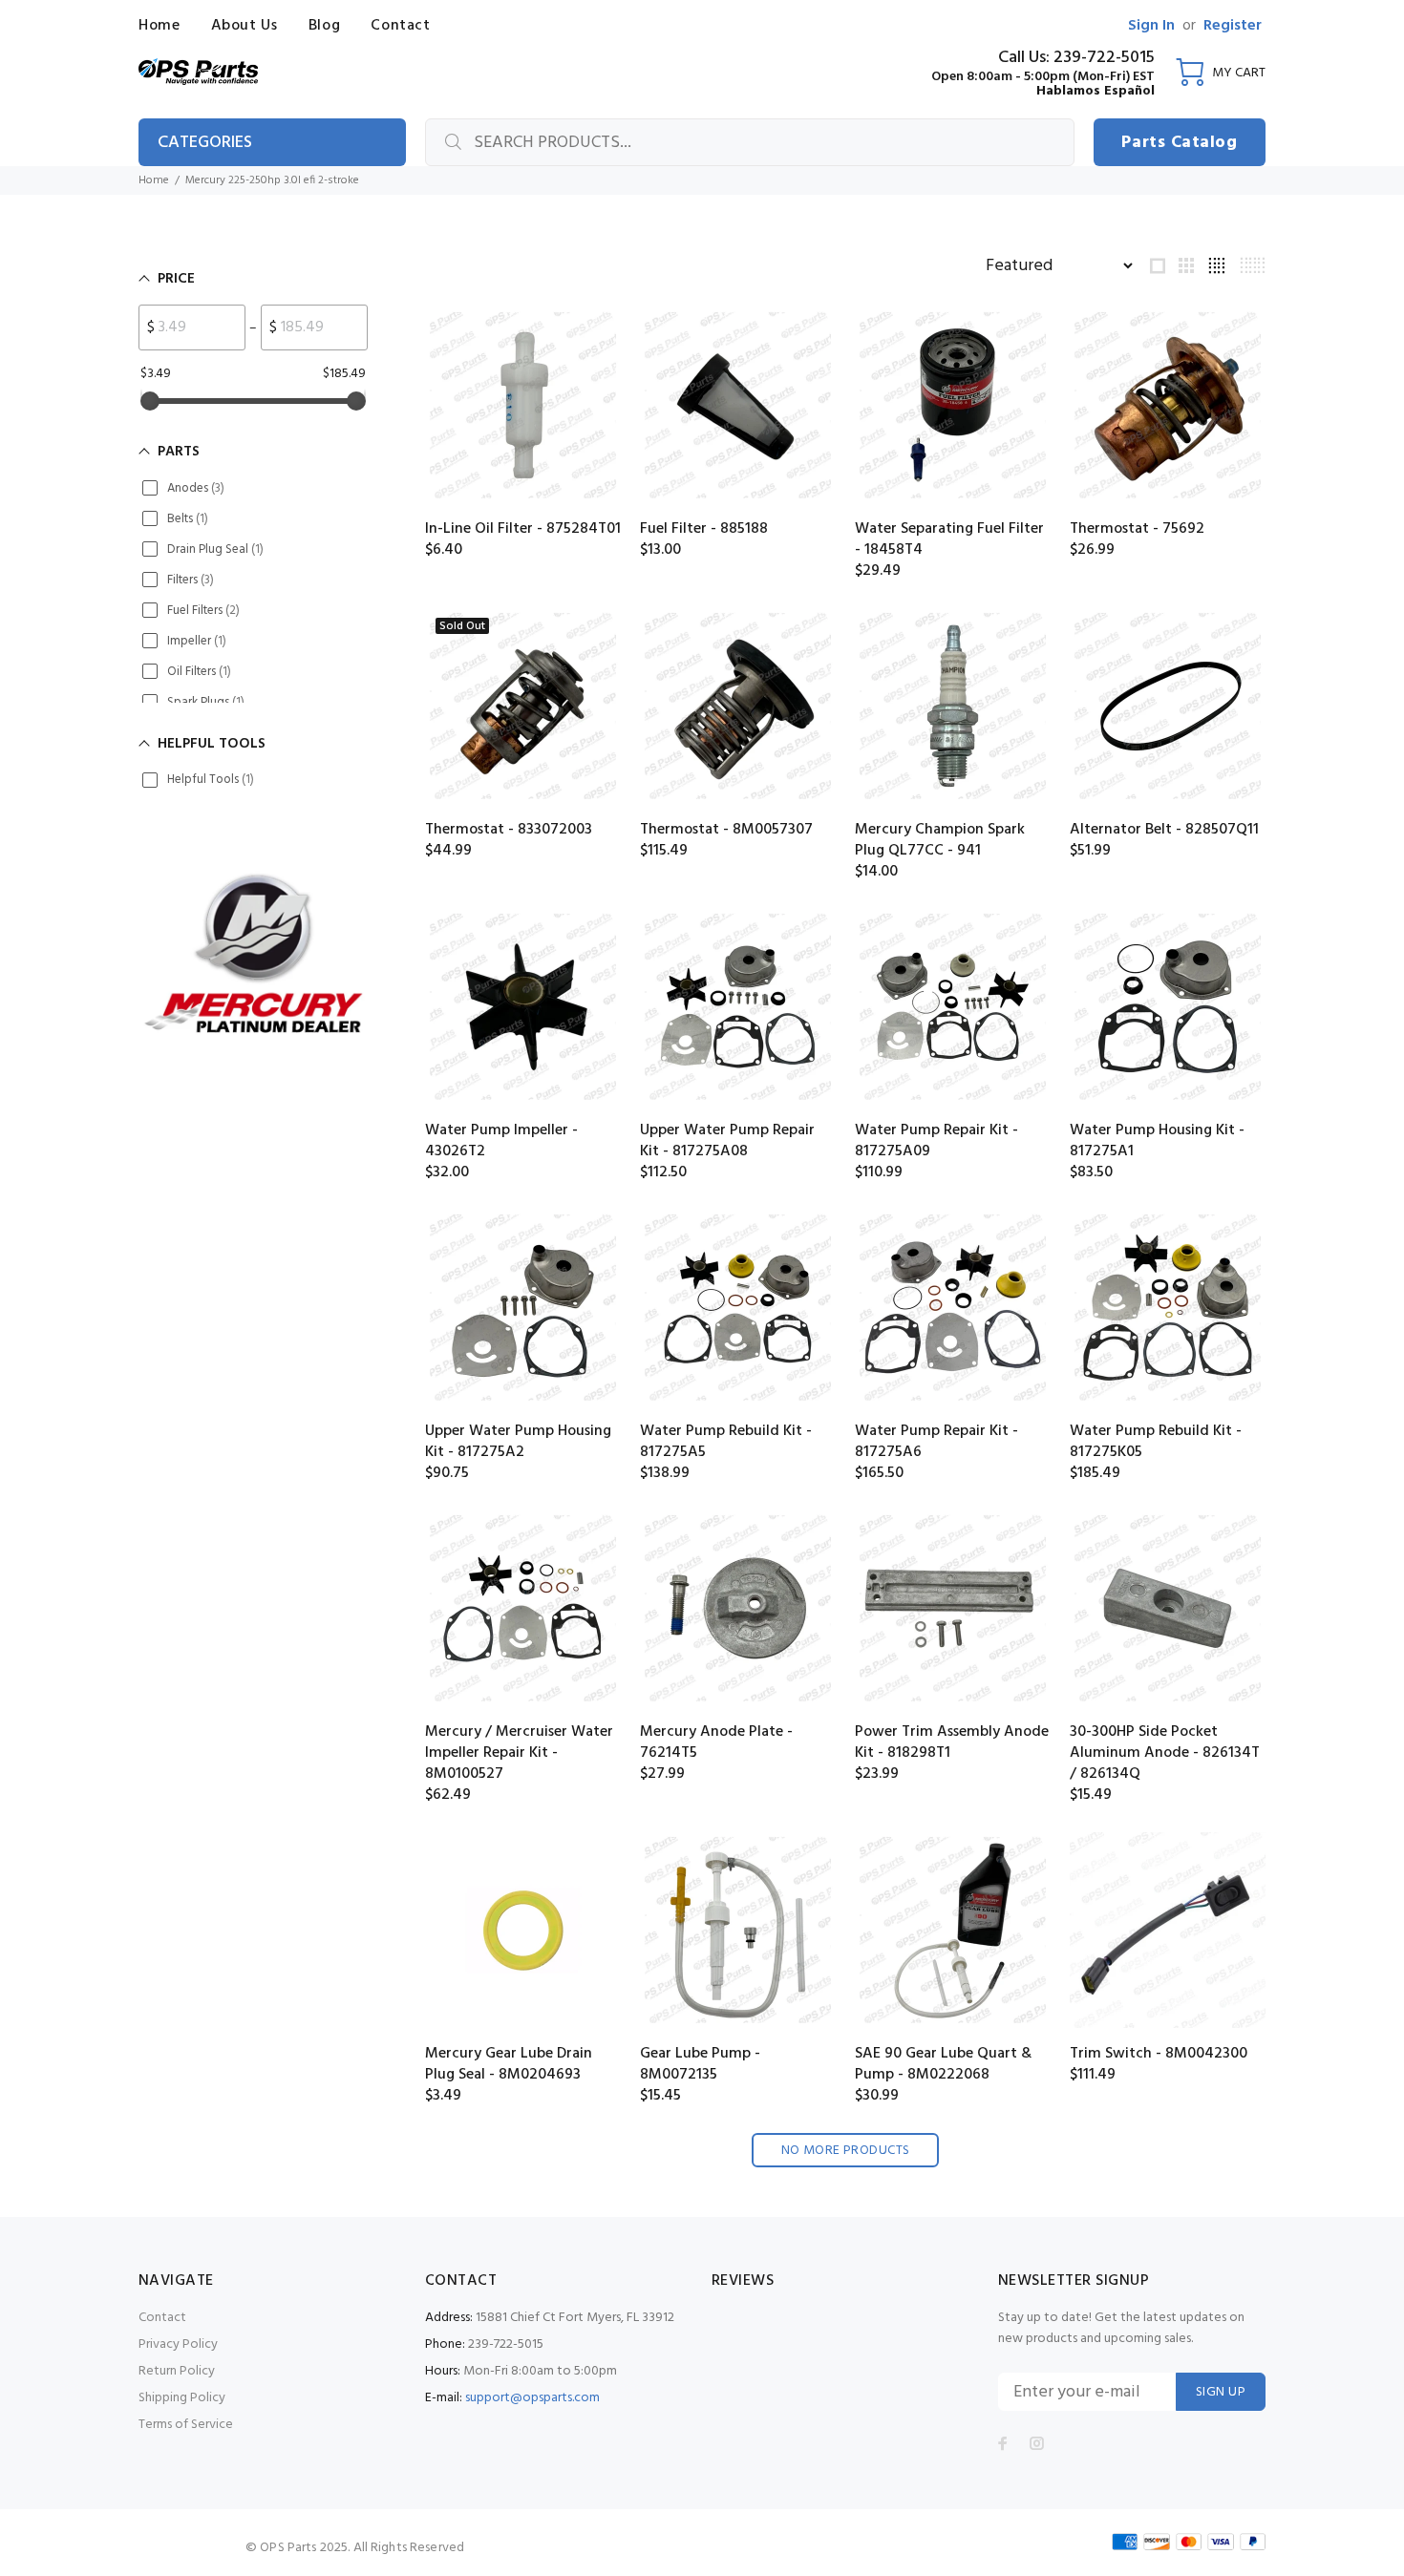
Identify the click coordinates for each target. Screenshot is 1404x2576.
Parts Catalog (1179, 143)
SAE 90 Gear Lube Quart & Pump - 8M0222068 (943, 2064)
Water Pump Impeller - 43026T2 (501, 1141)
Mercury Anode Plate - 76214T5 (716, 1742)
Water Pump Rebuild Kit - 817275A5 (726, 1442)
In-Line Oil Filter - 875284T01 (523, 529)
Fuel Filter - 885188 (704, 529)
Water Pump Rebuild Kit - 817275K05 (1156, 1442)
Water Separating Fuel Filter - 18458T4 (949, 539)
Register (1233, 26)
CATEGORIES (205, 143)
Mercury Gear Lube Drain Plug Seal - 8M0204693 (509, 2064)
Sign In (1151, 26)
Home (154, 180)
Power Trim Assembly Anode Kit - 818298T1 (952, 1742)
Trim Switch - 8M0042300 (1159, 2054)
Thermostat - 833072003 (509, 830)
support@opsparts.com (532, 2398)
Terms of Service (186, 2425)
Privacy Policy (178, 2344)
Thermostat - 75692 (1137, 529)
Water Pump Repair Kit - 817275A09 (936, 1141)
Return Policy (177, 2371)
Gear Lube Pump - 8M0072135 (700, 2064)
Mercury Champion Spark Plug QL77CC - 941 (940, 840)
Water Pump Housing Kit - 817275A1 (1157, 1141)
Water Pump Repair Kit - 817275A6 (936, 1442)
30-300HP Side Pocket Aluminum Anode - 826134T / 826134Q (1165, 1753)
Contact (162, 2318)
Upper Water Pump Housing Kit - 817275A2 (518, 1442)
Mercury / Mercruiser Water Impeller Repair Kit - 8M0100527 (519, 1753)
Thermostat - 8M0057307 (726, 830)
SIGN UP (1221, 2392)
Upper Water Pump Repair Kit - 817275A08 (727, 1141)
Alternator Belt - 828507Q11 (1164, 830)
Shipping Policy (182, 2398)
